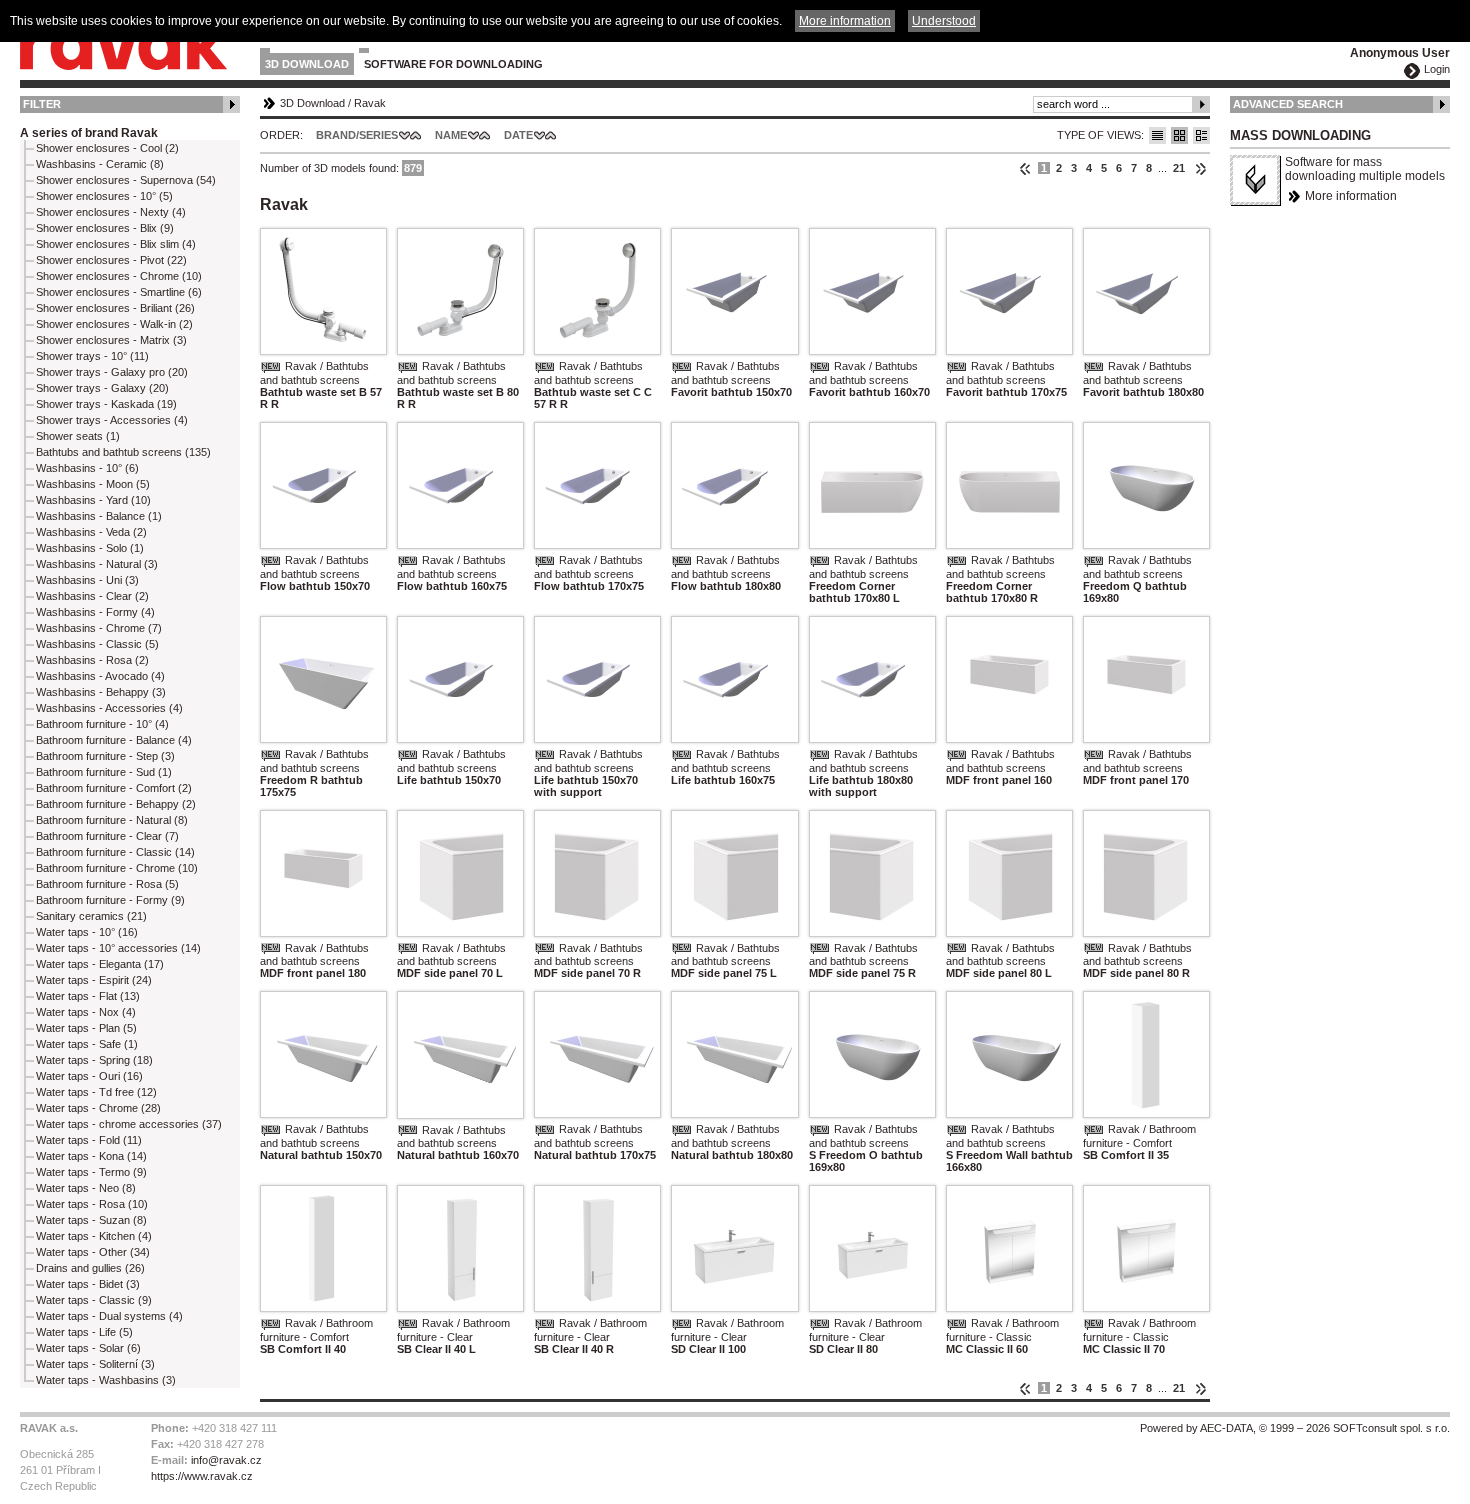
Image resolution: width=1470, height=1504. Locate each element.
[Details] (1201, 135)
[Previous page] (1025, 168)
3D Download (307, 64)
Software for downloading (453, 64)
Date (518, 135)
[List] (1157, 135)
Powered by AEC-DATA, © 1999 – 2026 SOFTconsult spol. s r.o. (1295, 1428)
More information (1351, 196)
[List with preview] (1179, 135)
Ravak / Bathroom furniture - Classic (1002, 1330)
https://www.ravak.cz (202, 1476)
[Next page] (1200, 168)
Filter (42, 104)
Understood (944, 21)
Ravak (370, 103)
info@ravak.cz (226, 1460)
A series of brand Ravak (89, 133)
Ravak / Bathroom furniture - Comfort (1139, 1136)
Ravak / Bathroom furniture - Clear (453, 1330)
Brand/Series (357, 135)
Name (451, 135)
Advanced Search (1288, 104)
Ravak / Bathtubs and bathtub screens (314, 373)
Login (1437, 69)
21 (1179, 168)
